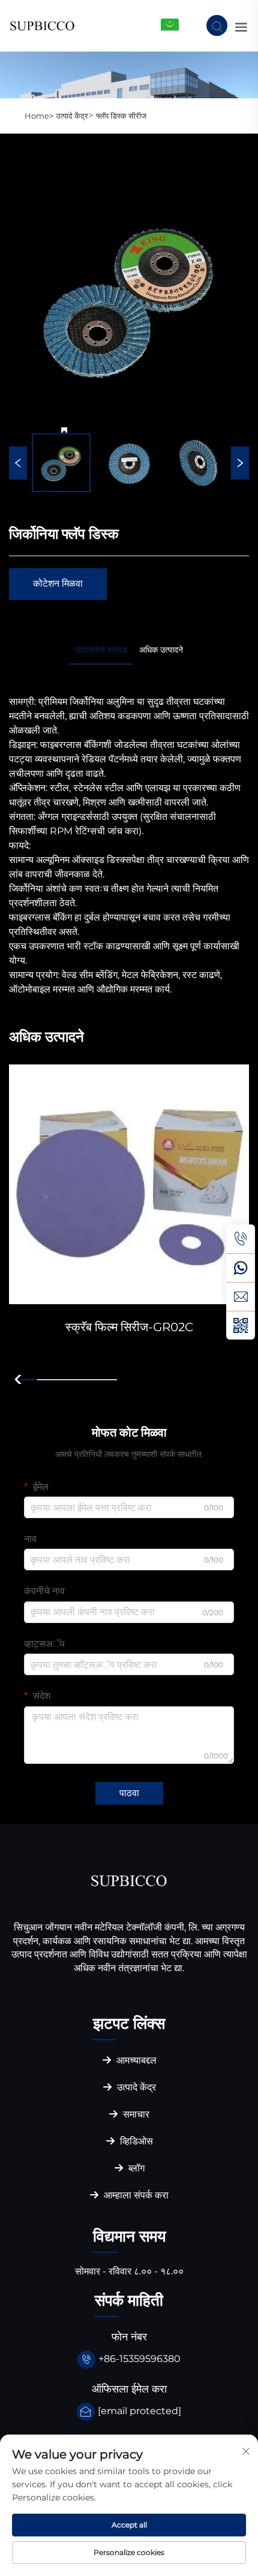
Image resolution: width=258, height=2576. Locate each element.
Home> (39, 116)
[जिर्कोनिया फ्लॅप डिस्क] (129, 298)
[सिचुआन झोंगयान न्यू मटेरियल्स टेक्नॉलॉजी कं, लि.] (42, 25)
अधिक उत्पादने (161, 650)
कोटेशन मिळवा (58, 583)
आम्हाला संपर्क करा (135, 2195)
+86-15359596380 (139, 2359)
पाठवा (129, 1793)
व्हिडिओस (135, 2141)
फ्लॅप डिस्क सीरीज (121, 116)
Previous (18, 463)
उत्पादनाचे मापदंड (101, 650)
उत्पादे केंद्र (72, 116)
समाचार (135, 2114)
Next (240, 463)
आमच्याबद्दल (135, 2060)
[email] (241, 1296)
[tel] (241, 1239)
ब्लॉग (135, 2168)
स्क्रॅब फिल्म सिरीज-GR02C (129, 1327)
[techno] (129, 1880)
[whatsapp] (241, 1268)
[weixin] (241, 1325)
